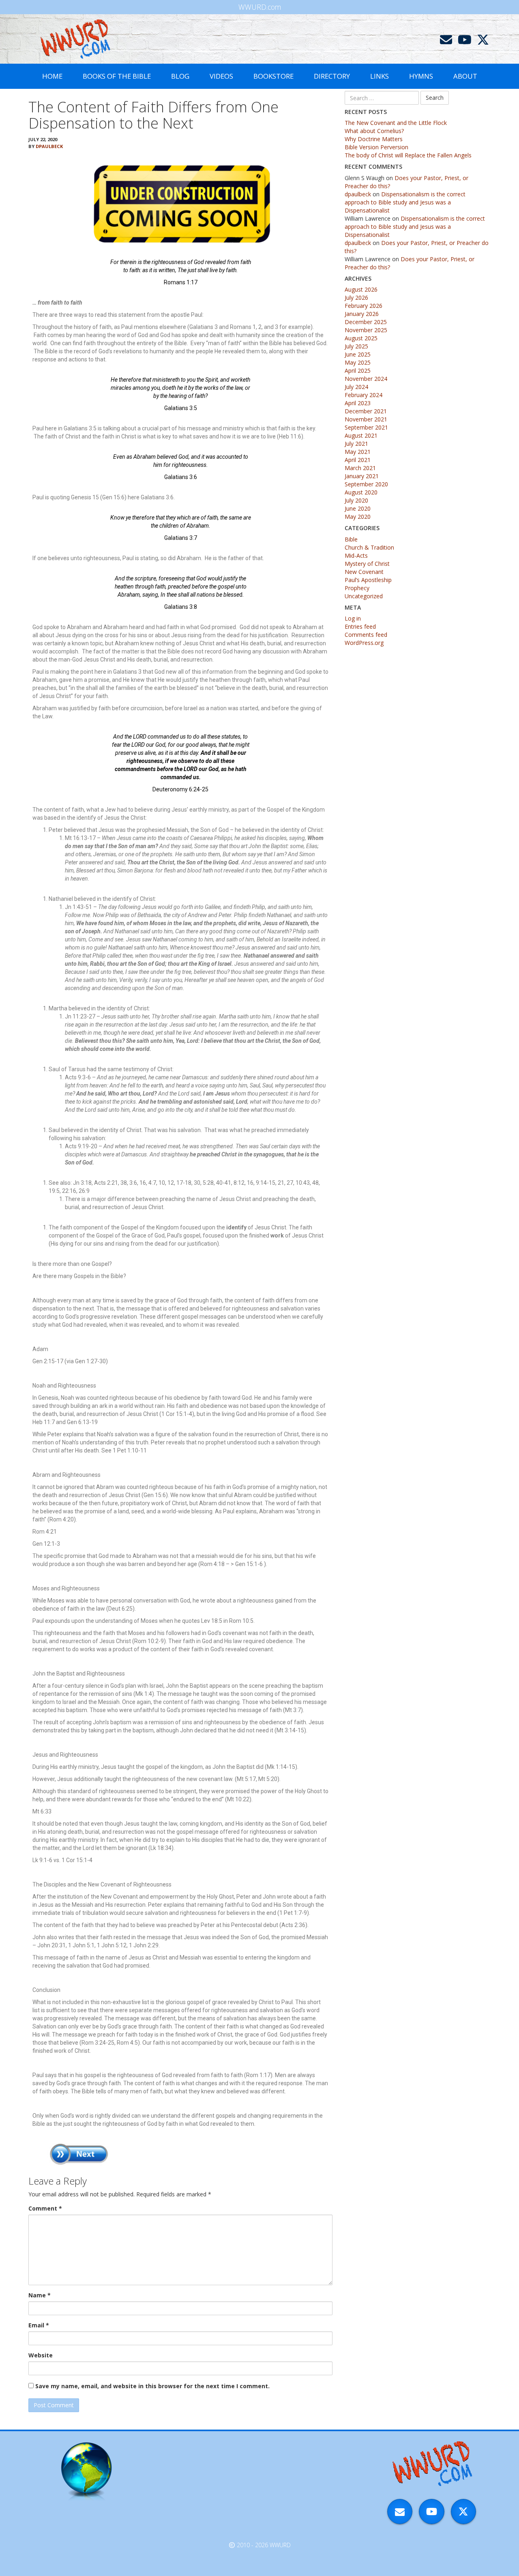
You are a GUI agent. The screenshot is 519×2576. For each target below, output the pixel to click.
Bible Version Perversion (376, 147)
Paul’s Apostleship (368, 580)
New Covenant (364, 572)
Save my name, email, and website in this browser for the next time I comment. (152, 2386)
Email (39, 2325)
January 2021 (362, 476)
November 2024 (366, 379)
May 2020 (358, 517)
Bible (351, 539)
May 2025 (358, 362)
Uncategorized (364, 596)
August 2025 (361, 338)
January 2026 (362, 314)
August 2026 (361, 289)
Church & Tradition (369, 547)
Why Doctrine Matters (374, 139)
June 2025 (358, 354)
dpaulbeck (49, 146)
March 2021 (360, 468)
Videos (221, 76)
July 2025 (356, 346)
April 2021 (358, 460)
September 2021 (366, 427)
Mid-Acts (356, 555)
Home (52, 76)
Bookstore (273, 76)
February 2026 (364, 306)
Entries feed (360, 626)
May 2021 (358, 452)
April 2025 (358, 371)
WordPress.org (364, 643)
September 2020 (366, 484)
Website (41, 2355)
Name (40, 2295)
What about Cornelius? (374, 131)
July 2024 (356, 387)
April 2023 (358, 403)
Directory (332, 76)
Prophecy (357, 588)
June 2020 (358, 508)
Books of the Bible (117, 76)
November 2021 (366, 419)
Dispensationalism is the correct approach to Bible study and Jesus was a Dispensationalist (405, 202)
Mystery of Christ (367, 564)
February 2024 (364, 395)
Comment (45, 2208)
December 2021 (366, 411)
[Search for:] (382, 98)
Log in (353, 618)
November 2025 (366, 330)
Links (380, 76)
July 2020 (356, 500)
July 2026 (356, 298)
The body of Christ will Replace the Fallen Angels (408, 155)
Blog (180, 76)
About (465, 76)
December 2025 (366, 322)
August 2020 (361, 492)
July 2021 (356, 444)
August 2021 (361, 435)
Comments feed (366, 635)
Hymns (421, 76)
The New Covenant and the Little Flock (396, 123)
